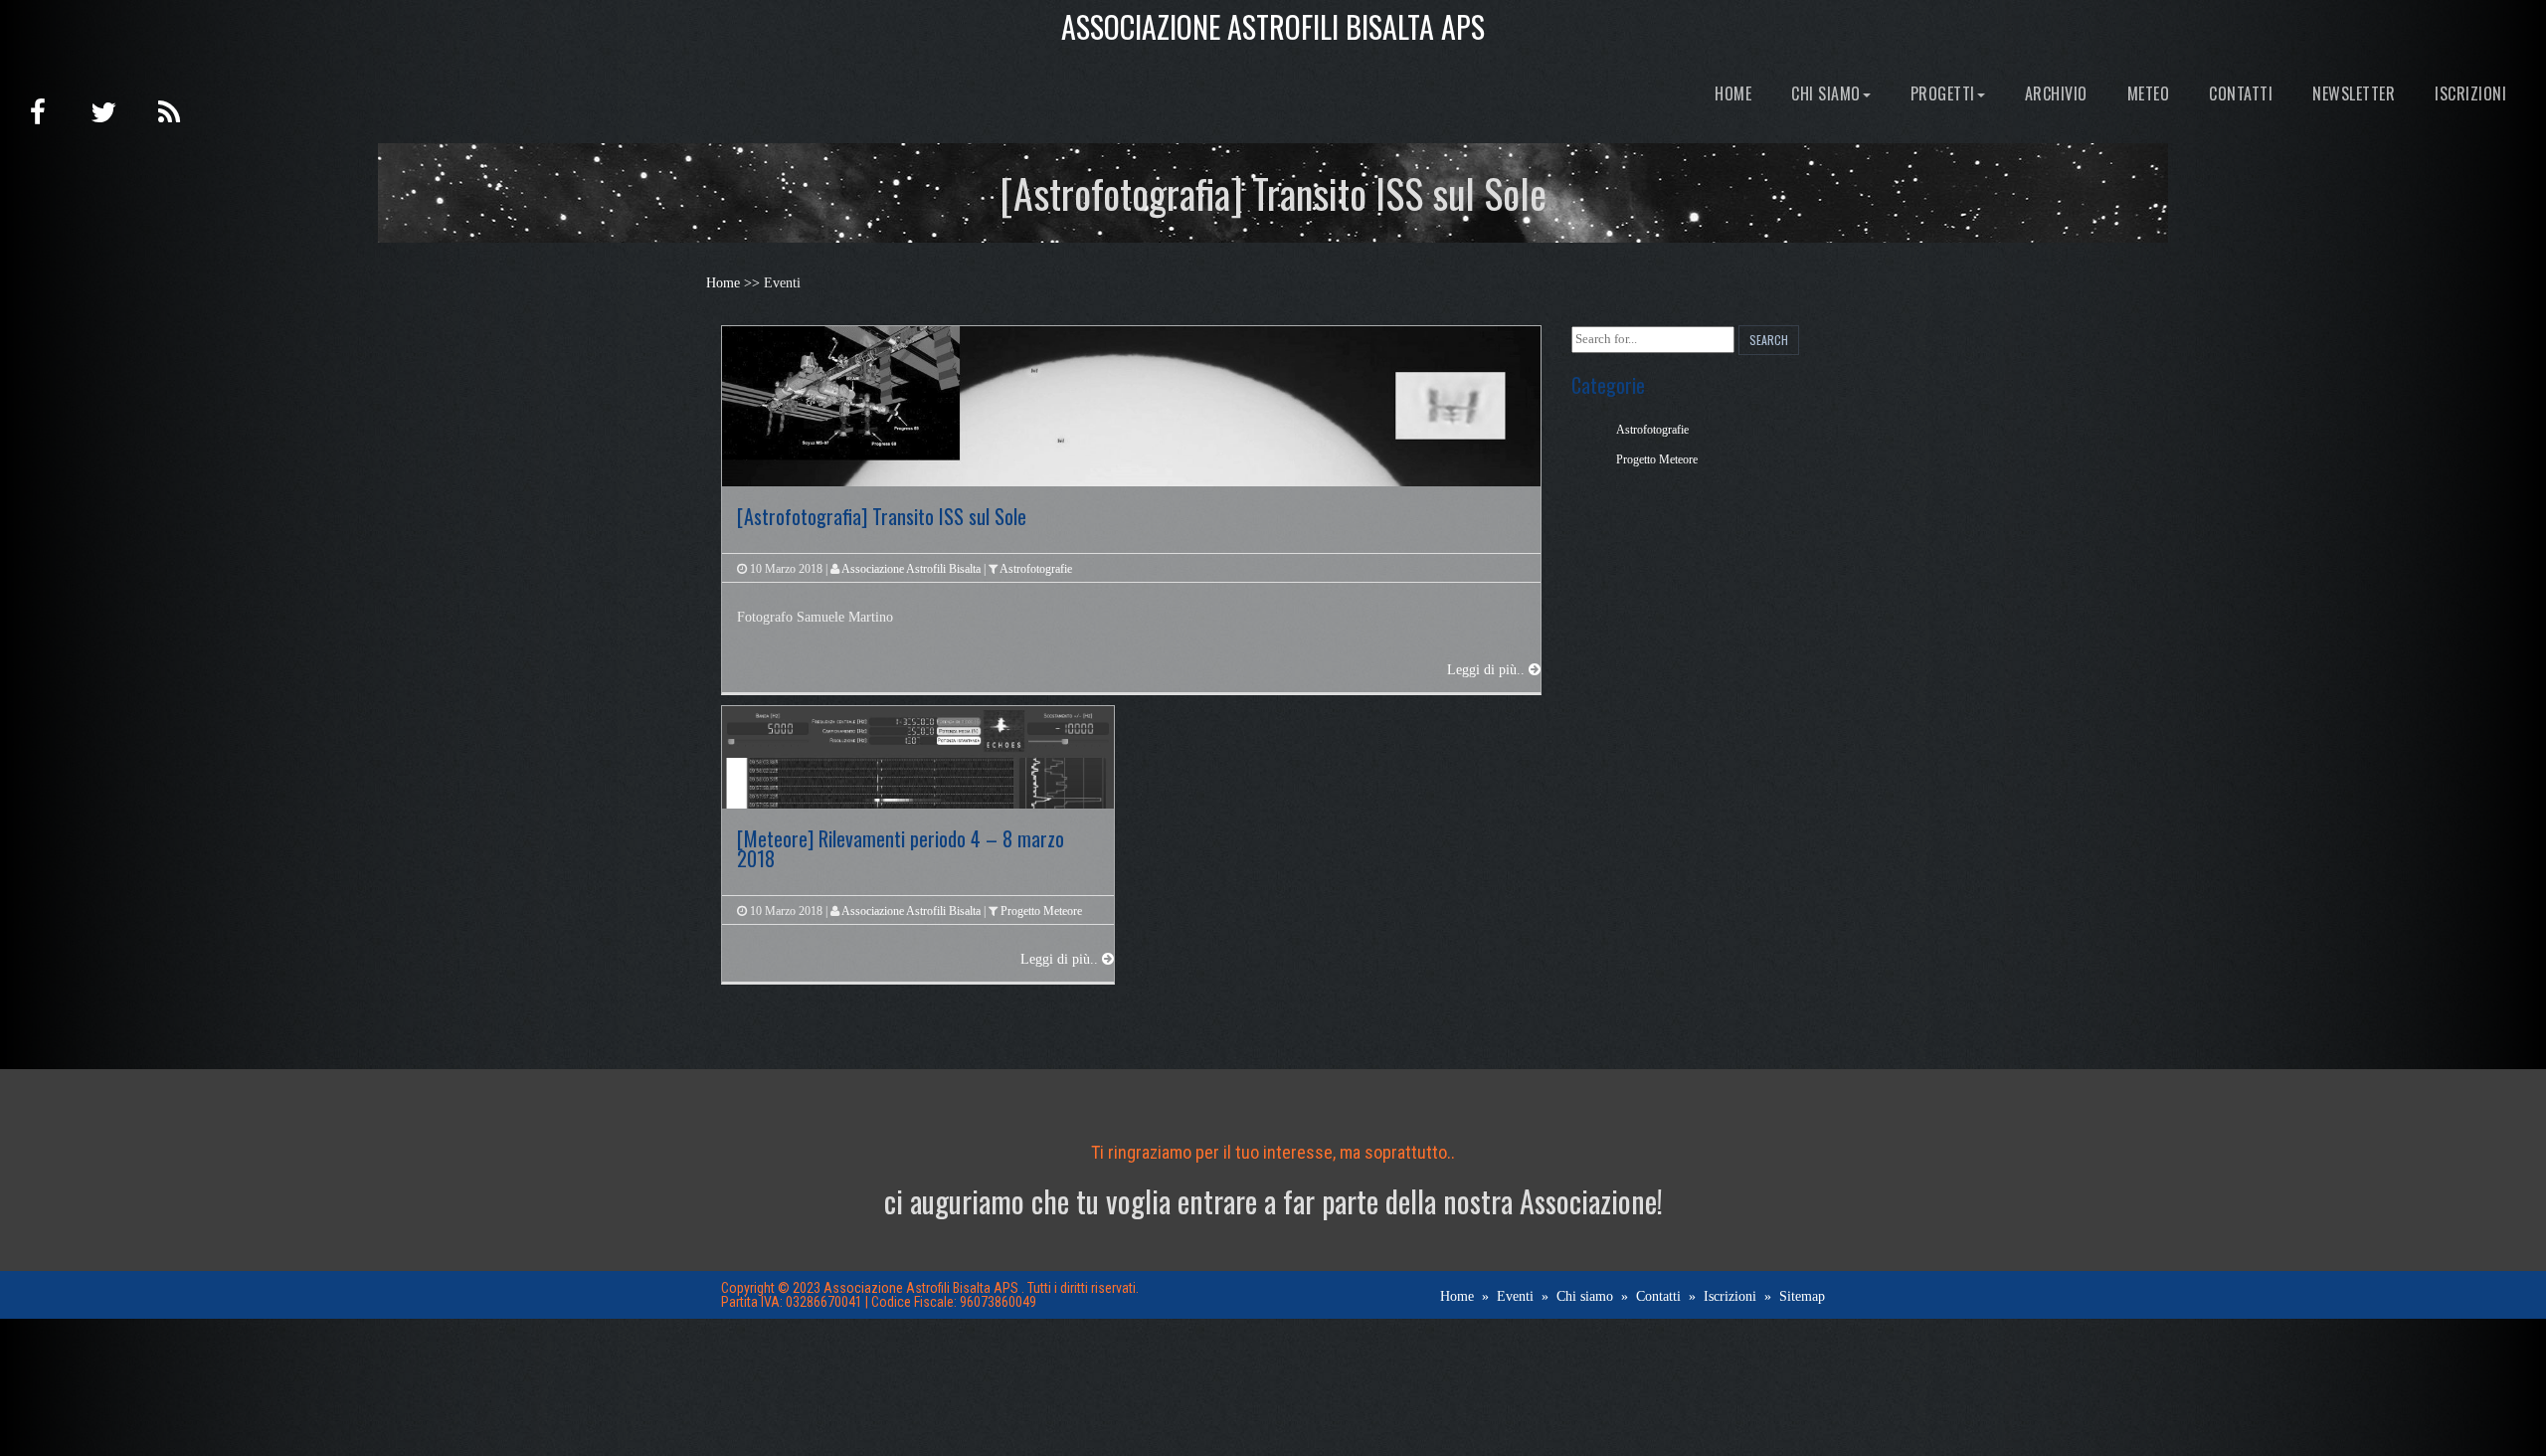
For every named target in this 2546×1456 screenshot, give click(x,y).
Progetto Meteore (1041, 911)
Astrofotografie (1036, 569)
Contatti (2241, 93)
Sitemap (1802, 1296)
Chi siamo (1826, 93)
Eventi (1515, 1296)
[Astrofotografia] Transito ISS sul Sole (882, 516)
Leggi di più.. (1488, 670)
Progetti (1943, 93)
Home (1733, 93)
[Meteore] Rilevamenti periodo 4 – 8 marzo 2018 (901, 848)
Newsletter (2354, 93)
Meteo (2149, 93)
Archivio (2056, 93)
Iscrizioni (2470, 93)
